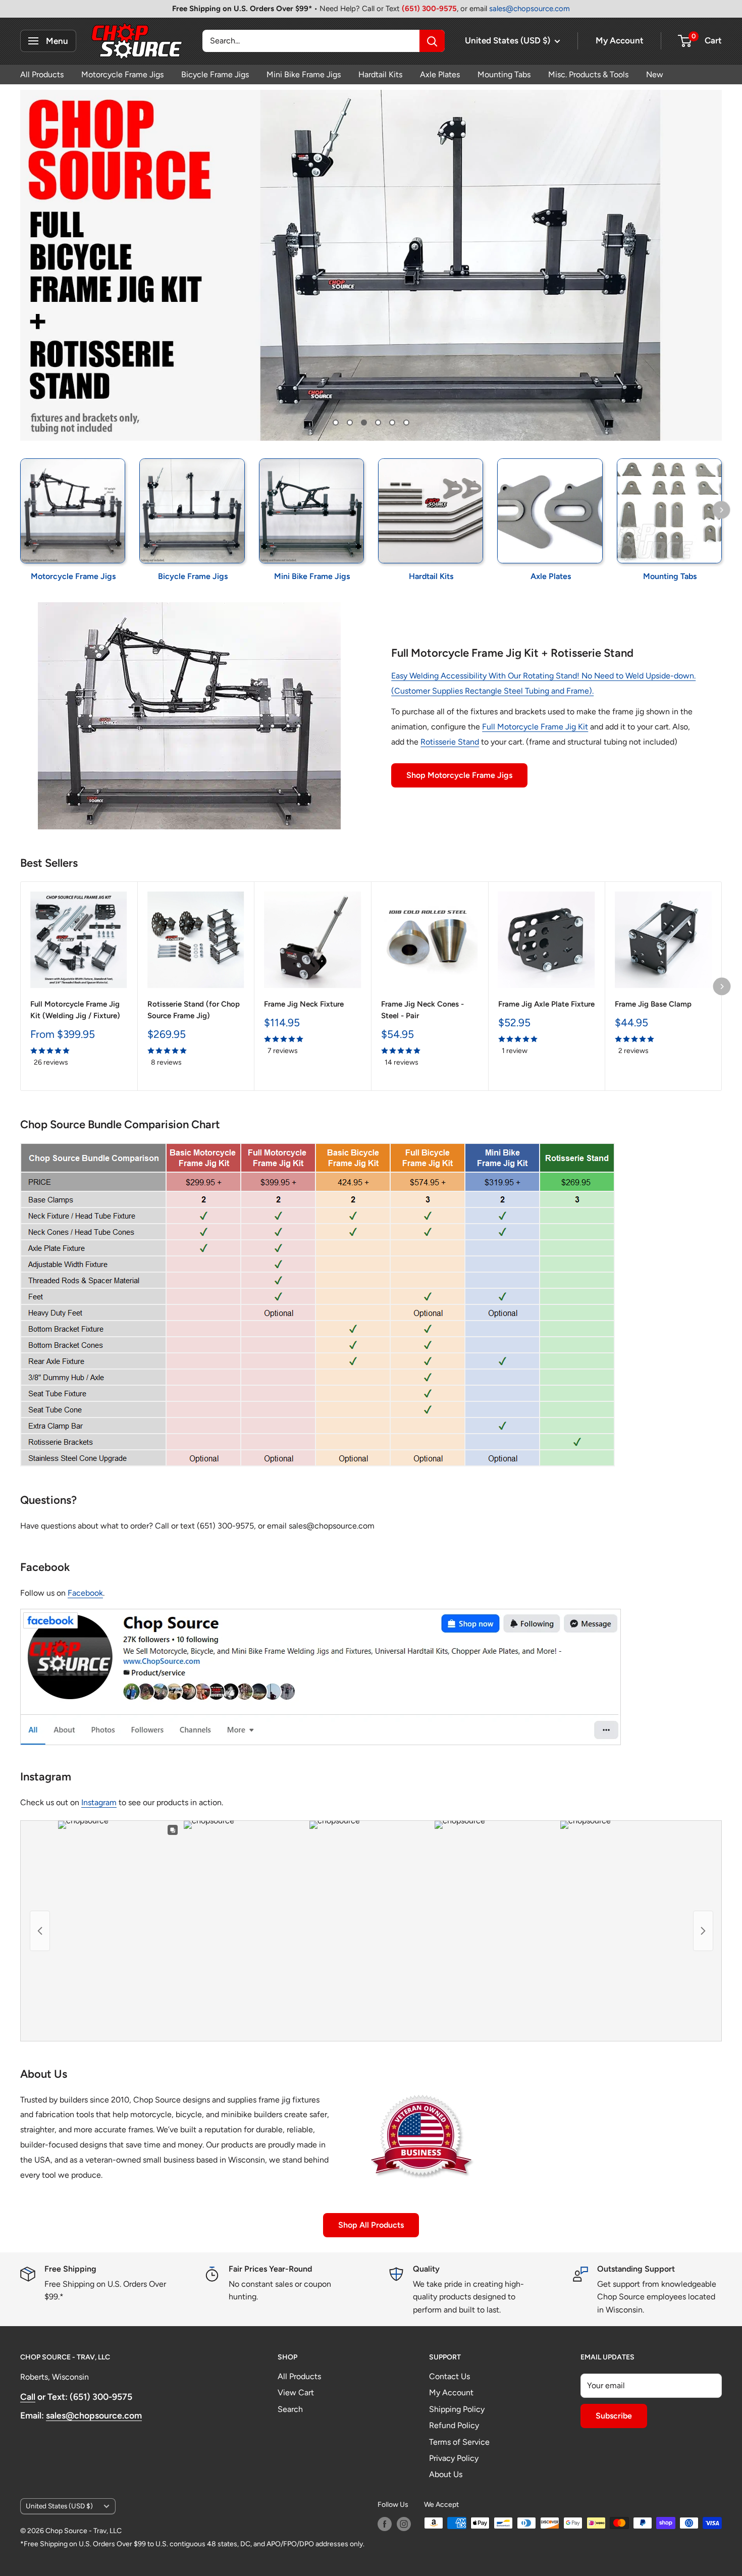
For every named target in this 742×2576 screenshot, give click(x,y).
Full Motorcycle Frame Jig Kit (535, 727)
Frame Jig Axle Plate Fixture (546, 1004)
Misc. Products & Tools (588, 74)
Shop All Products (371, 2225)
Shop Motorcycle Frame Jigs (459, 775)
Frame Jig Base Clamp (653, 1004)
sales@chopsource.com (529, 9)
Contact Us (449, 2376)
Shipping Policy (457, 2409)
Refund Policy (454, 2425)
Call (28, 2397)
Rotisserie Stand (450, 742)
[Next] (722, 510)
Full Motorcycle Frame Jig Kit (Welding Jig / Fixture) (75, 1010)
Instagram (99, 1802)
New (655, 74)
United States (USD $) (59, 2506)
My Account (620, 40)
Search (290, 2409)
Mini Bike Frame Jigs (304, 74)
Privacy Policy (454, 2458)
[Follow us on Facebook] (385, 2524)
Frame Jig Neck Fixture (304, 1004)
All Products (42, 74)
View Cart (296, 2393)
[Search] (432, 41)
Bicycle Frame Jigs (215, 74)
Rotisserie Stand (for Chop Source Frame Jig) (194, 1010)
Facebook (85, 1593)
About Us (446, 2474)
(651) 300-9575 (429, 9)
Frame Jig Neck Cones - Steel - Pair (422, 1010)
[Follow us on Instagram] (404, 2524)
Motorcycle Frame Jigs (122, 74)
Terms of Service (459, 2442)
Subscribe (614, 2416)
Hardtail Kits (380, 74)
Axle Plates (440, 74)
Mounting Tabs (504, 74)
